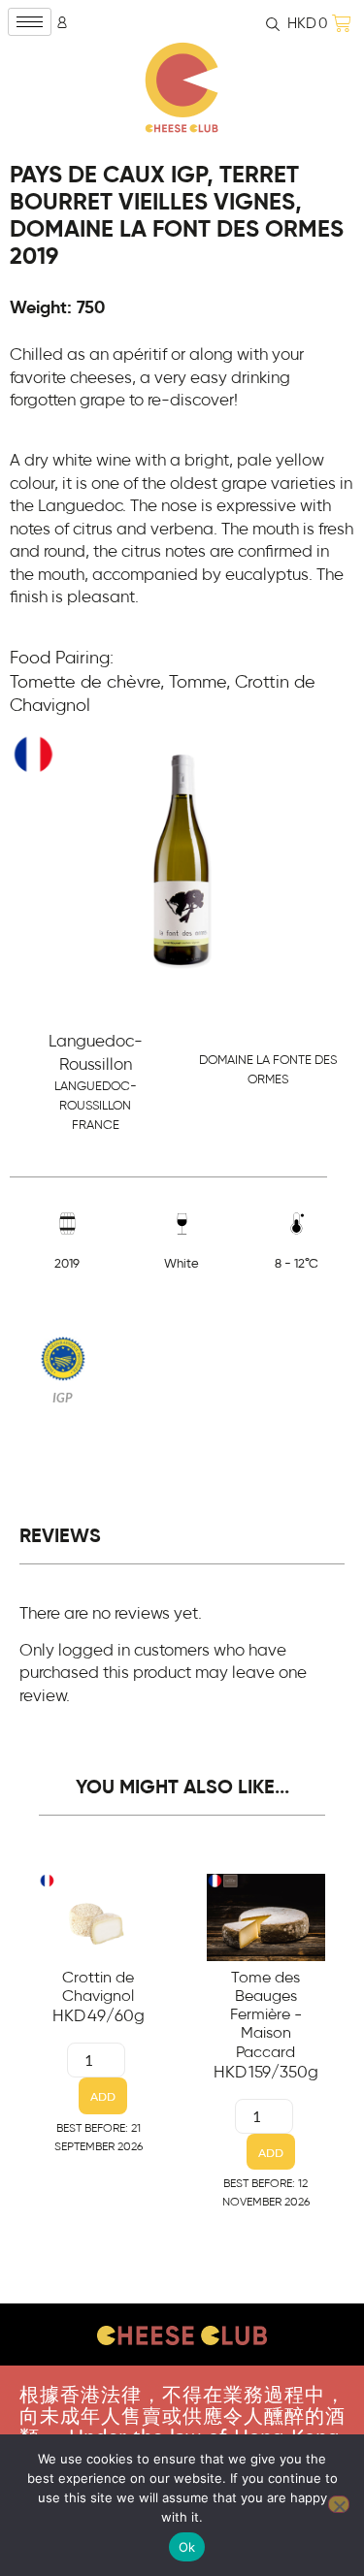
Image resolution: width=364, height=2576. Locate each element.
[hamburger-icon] (30, 22)
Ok (187, 2547)
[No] (339, 2504)
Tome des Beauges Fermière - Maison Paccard (266, 2015)
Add (103, 2096)
